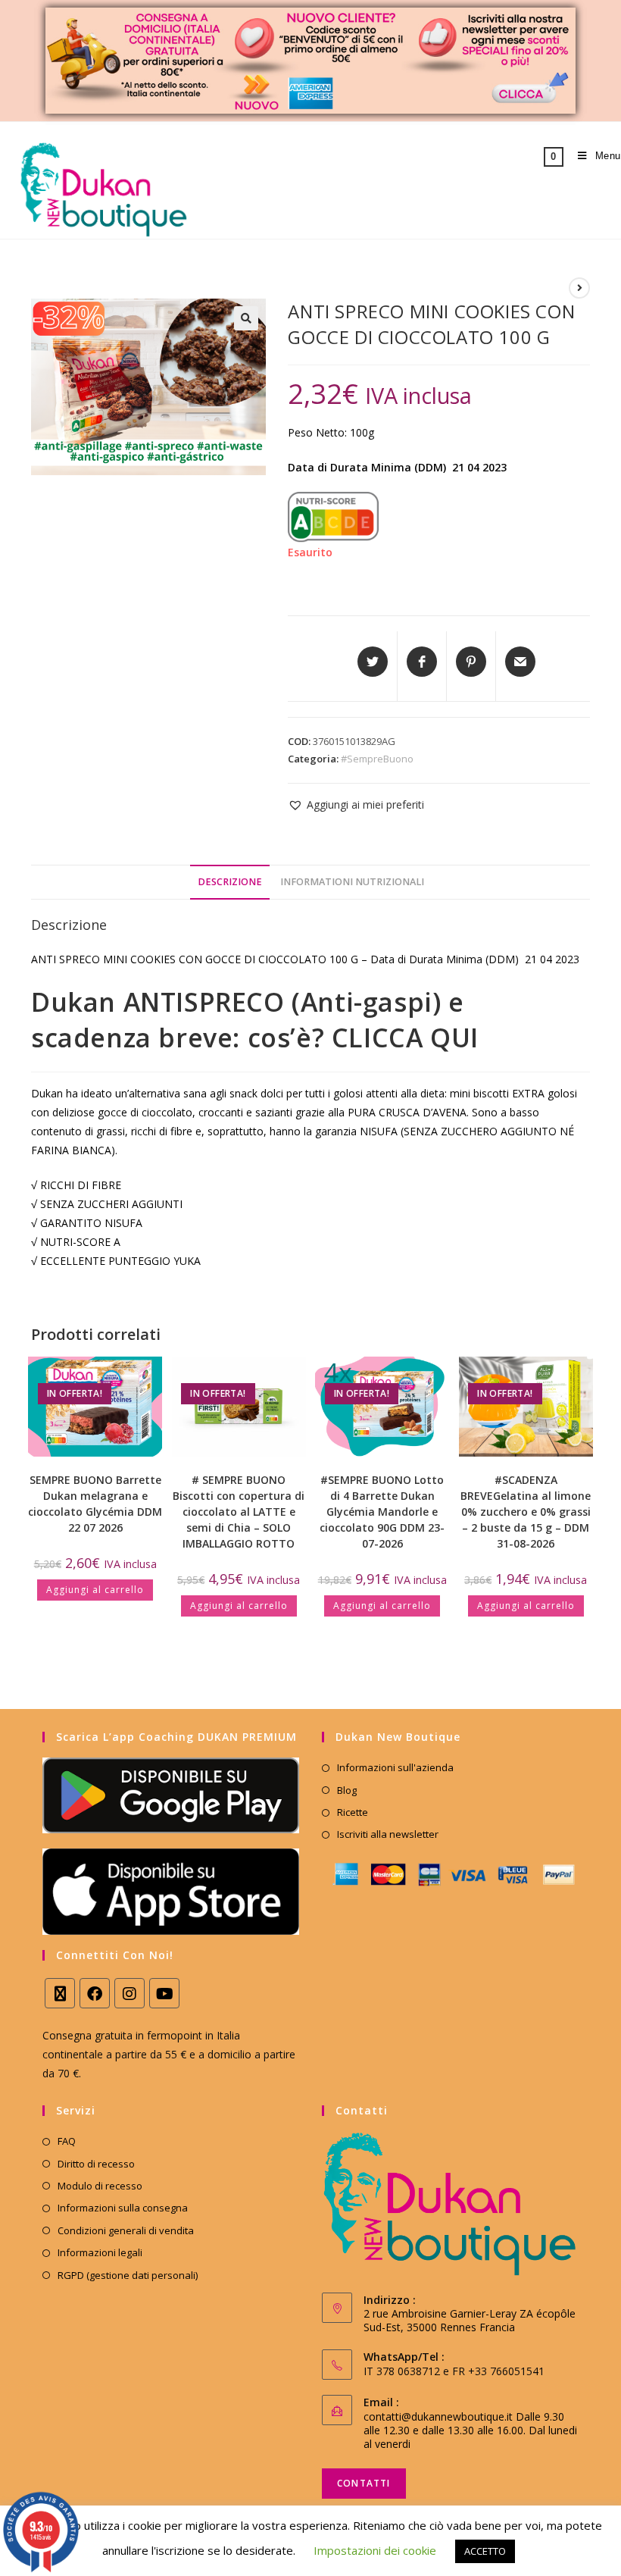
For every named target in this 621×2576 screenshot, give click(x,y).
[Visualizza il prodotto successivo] (579, 288)
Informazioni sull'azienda (395, 1767)
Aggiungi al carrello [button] (95, 1590)
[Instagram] (130, 1993)
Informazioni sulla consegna (123, 2208)
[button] (246, 318)
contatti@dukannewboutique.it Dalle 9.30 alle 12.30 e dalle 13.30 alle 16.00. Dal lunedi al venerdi (470, 2430)
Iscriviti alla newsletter (388, 1834)
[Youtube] (164, 1993)
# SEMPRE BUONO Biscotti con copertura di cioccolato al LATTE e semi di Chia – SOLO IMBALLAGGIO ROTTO (239, 1512)
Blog (347, 1790)
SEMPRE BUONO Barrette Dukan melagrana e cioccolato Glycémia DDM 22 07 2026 (95, 1504)
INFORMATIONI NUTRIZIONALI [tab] (352, 882)
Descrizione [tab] (230, 882)
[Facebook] (95, 1993)
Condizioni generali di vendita (126, 2230)
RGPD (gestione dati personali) (128, 2275)
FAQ (67, 2141)
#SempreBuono (377, 759)
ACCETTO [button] (485, 2551)
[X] (60, 1993)
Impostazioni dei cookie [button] (375, 2550)
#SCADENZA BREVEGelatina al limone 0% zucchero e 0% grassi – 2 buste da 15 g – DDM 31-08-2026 (526, 1512)
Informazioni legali (100, 2252)
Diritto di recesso (96, 2164)
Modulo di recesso (100, 2186)
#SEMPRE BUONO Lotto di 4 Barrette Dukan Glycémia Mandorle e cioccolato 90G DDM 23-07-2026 (382, 1512)
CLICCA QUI (405, 1038)
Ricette (353, 1812)
